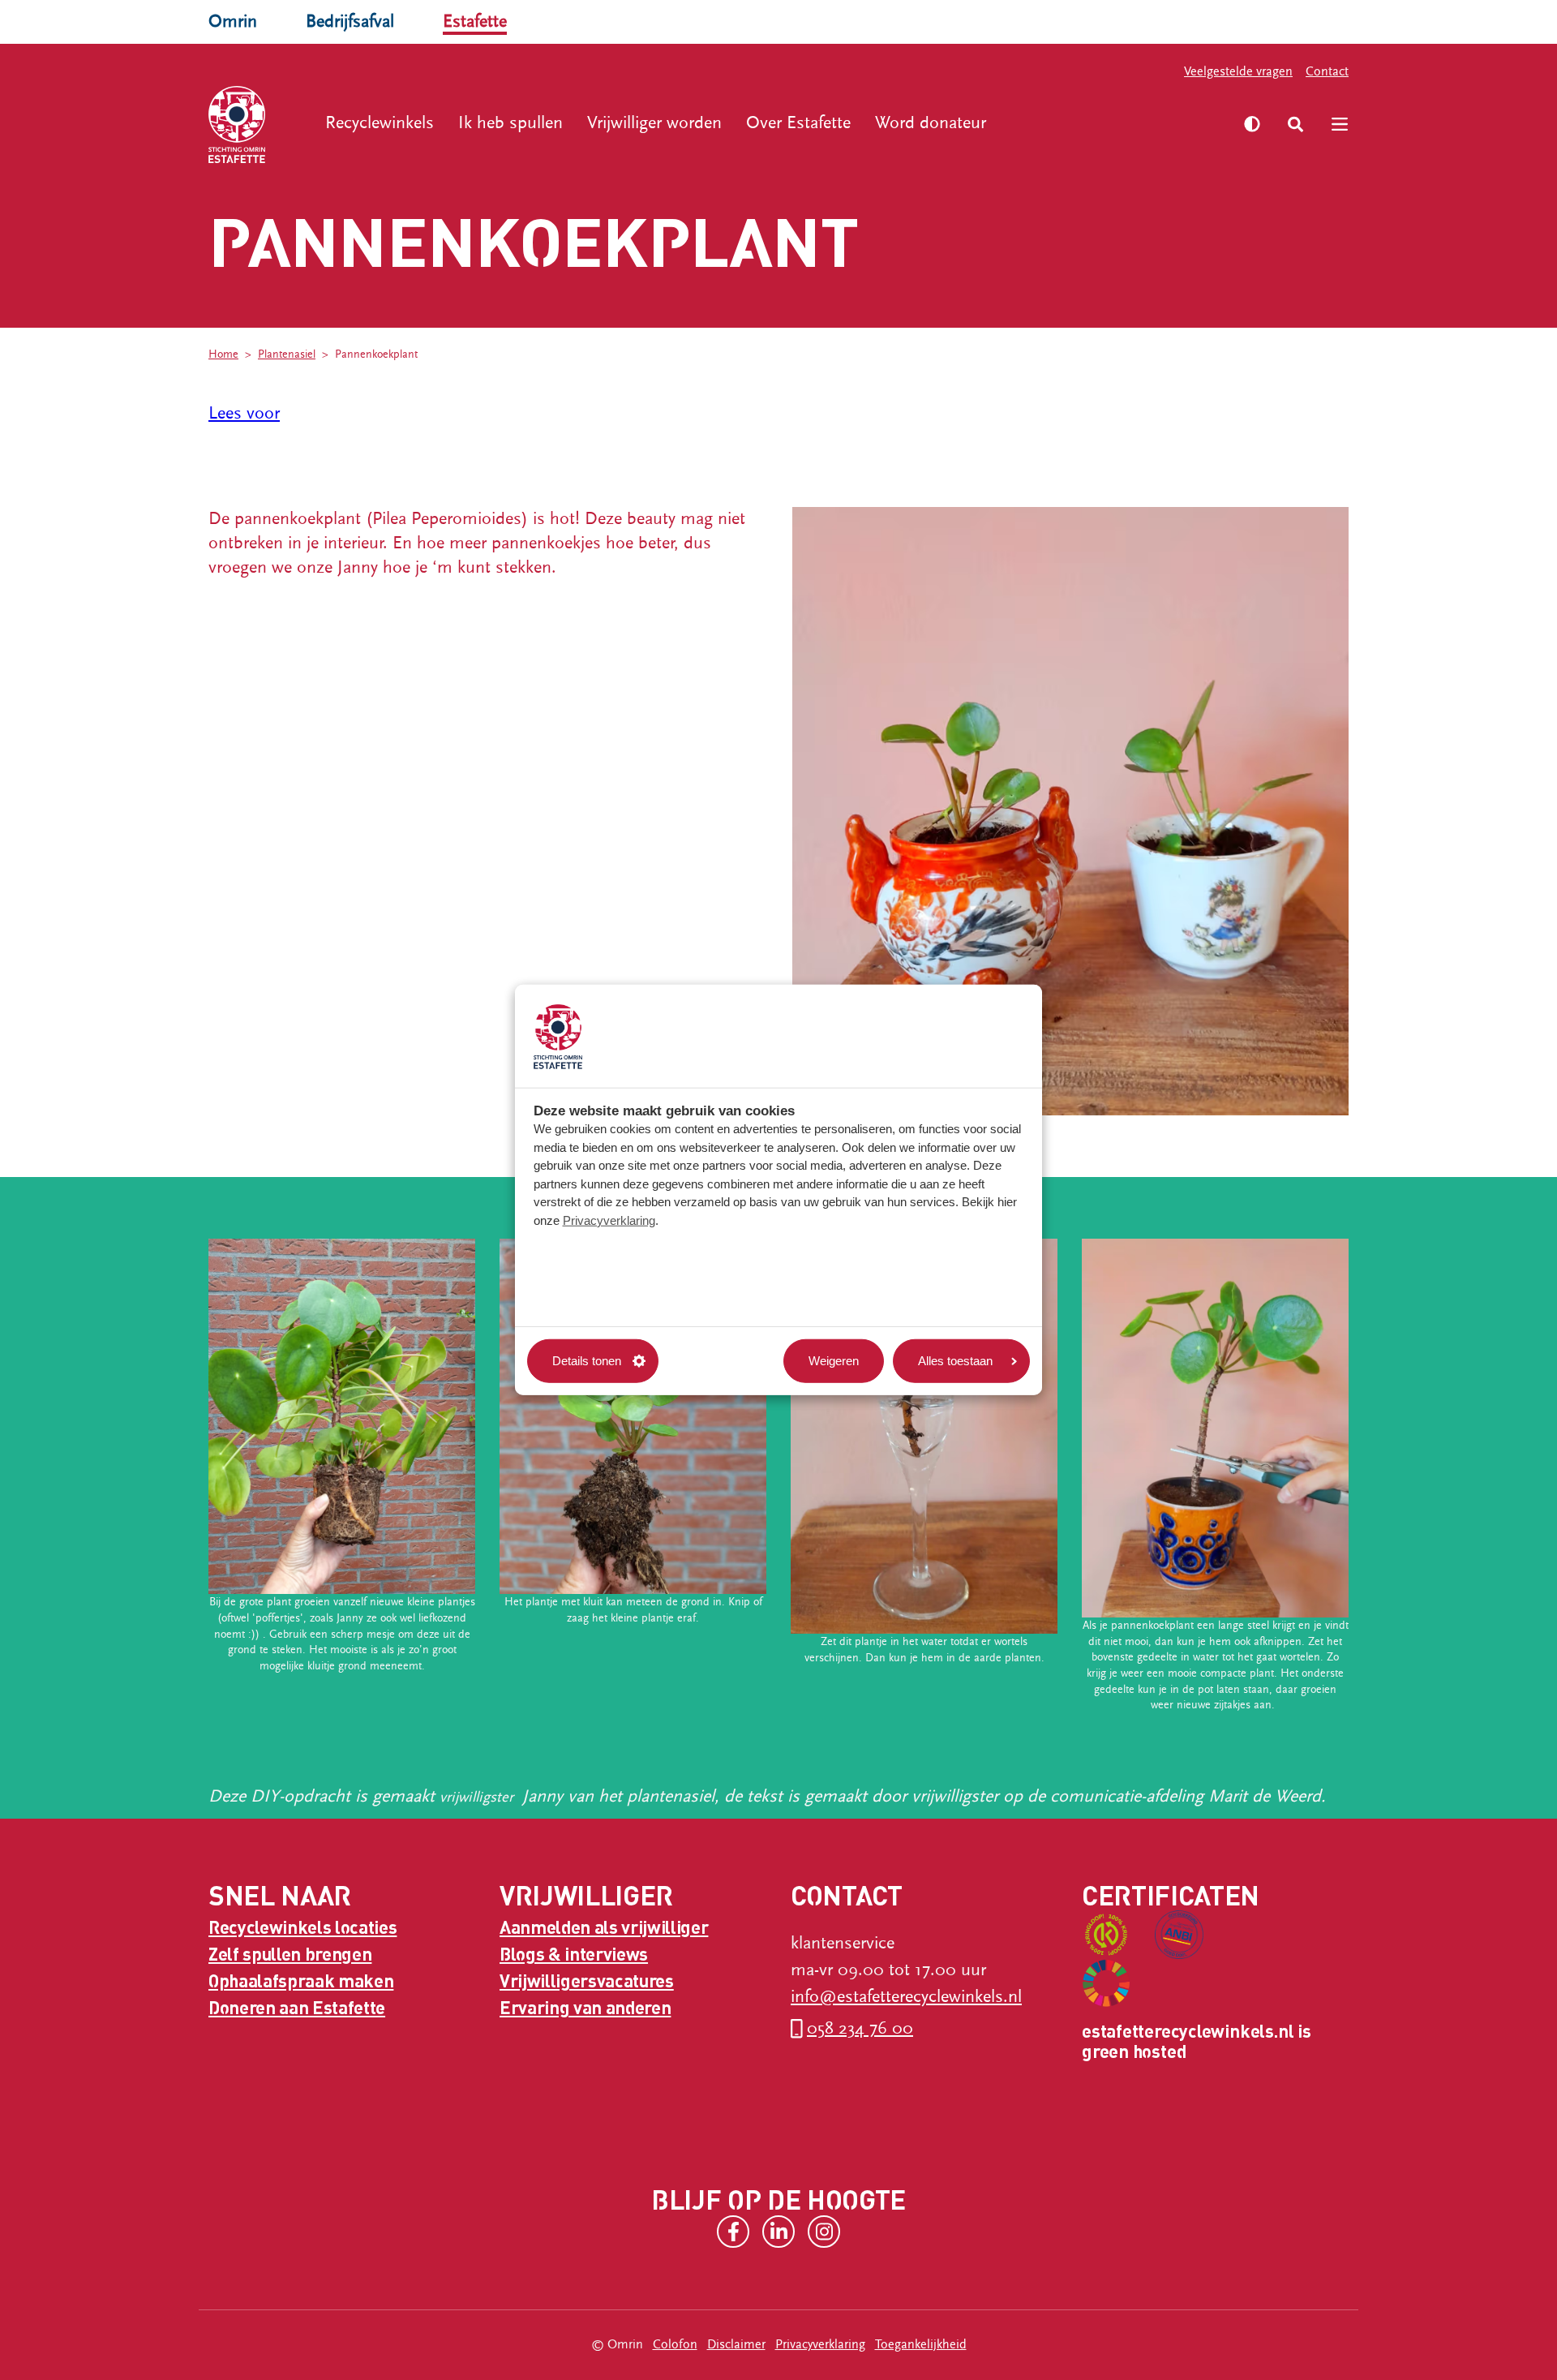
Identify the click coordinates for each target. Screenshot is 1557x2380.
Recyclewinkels (380, 123)
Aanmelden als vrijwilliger (604, 1927)
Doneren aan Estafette (297, 2007)
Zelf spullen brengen (290, 1953)
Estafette (475, 21)
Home (223, 354)
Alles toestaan (955, 1361)
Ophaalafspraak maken (301, 1980)
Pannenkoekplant (376, 354)
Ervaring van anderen (585, 2007)
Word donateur (931, 123)
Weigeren (834, 1361)
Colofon (675, 2344)
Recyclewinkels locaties (302, 1927)
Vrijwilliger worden (654, 123)
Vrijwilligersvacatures (587, 1980)
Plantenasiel (287, 354)
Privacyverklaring (609, 1220)
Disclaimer (736, 2344)
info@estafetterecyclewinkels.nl (906, 1997)
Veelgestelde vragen (1238, 71)
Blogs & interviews (574, 1953)
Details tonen (587, 1361)
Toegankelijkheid (921, 2344)
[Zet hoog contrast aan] (1252, 124)
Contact (1327, 71)
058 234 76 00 (860, 2028)
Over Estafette (798, 123)
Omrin (233, 21)
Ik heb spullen (510, 123)
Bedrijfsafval (350, 21)
